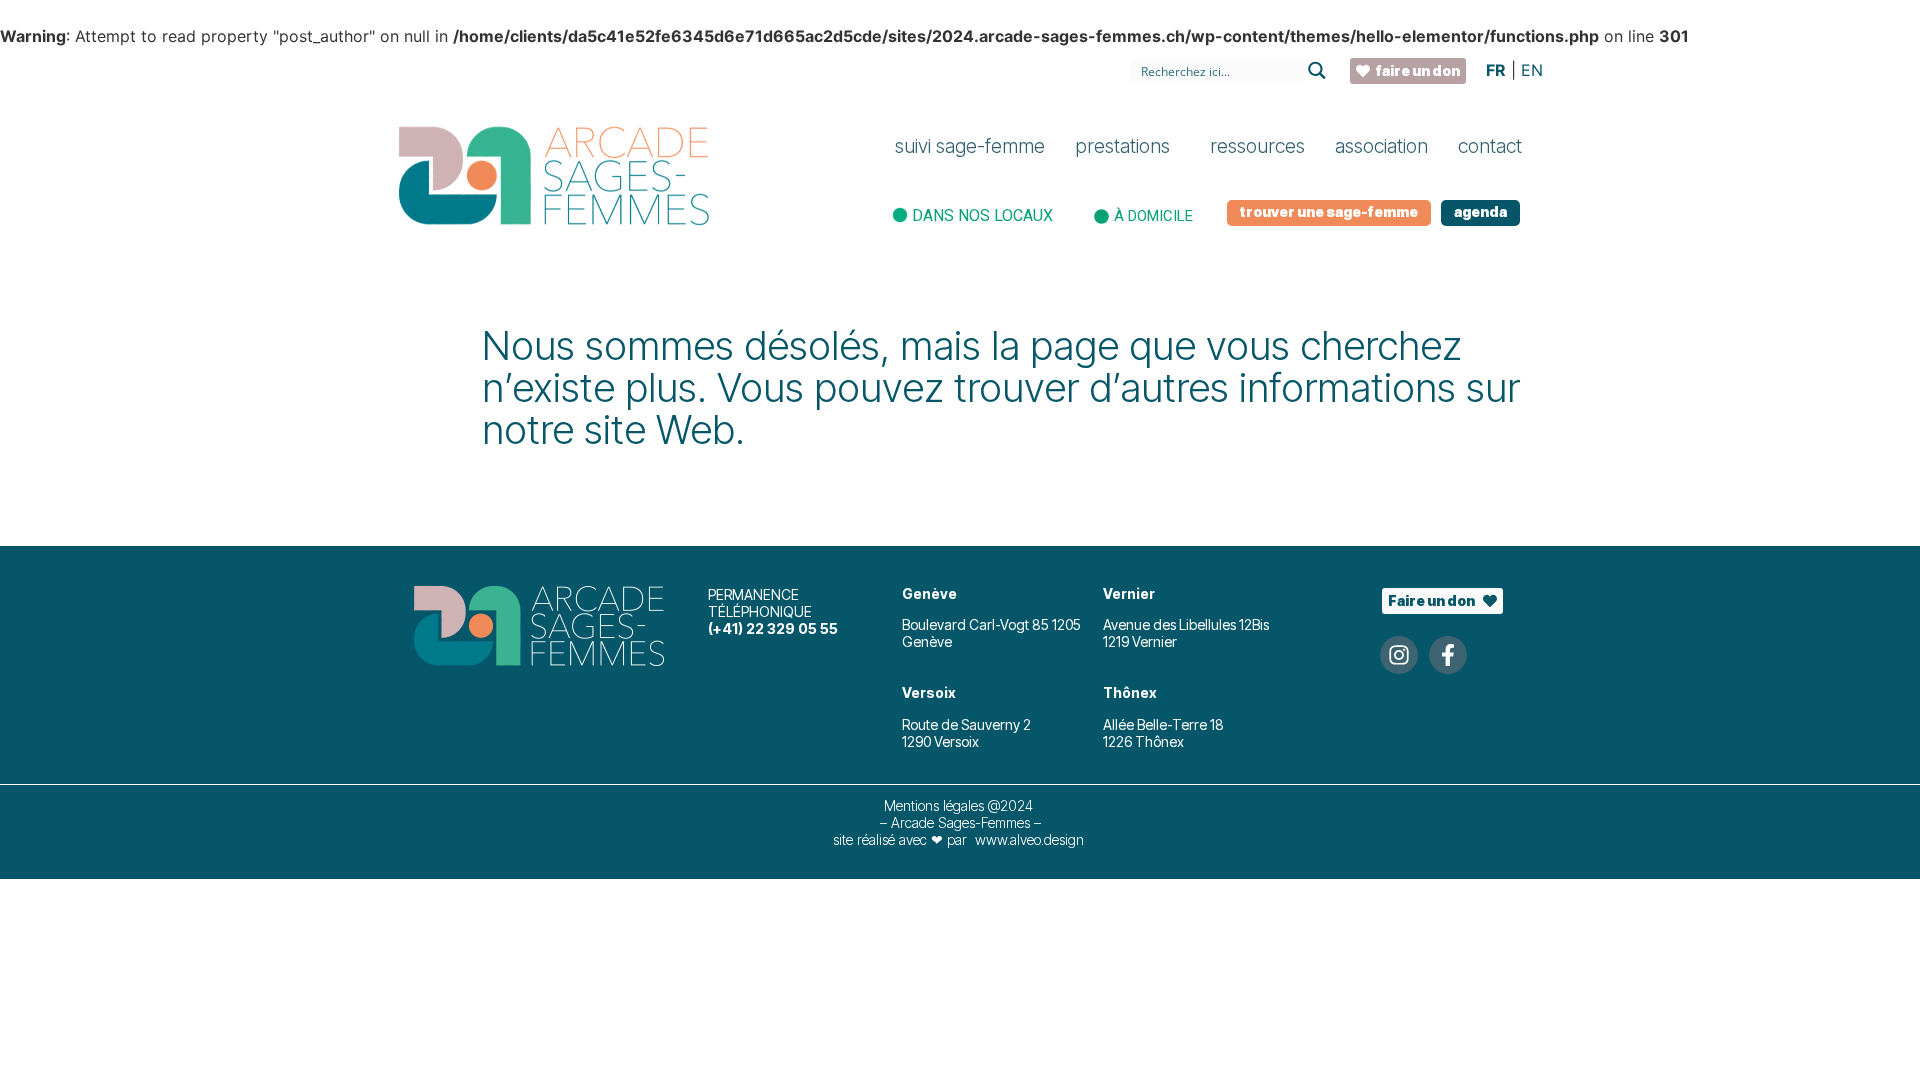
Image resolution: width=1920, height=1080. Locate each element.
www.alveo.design (1029, 839)
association (1381, 146)
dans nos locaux (982, 215)
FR (1496, 70)
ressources (1257, 146)
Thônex (1130, 692)
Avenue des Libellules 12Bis (1186, 624)
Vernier (1129, 593)
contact (1490, 146)
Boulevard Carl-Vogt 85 (977, 624)
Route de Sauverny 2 (966, 724)
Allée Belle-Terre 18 (1163, 724)
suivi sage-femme (970, 146)
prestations (1122, 146)
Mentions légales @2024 (960, 805)
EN (1532, 70)
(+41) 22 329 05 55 (773, 628)
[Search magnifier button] (1317, 70)
